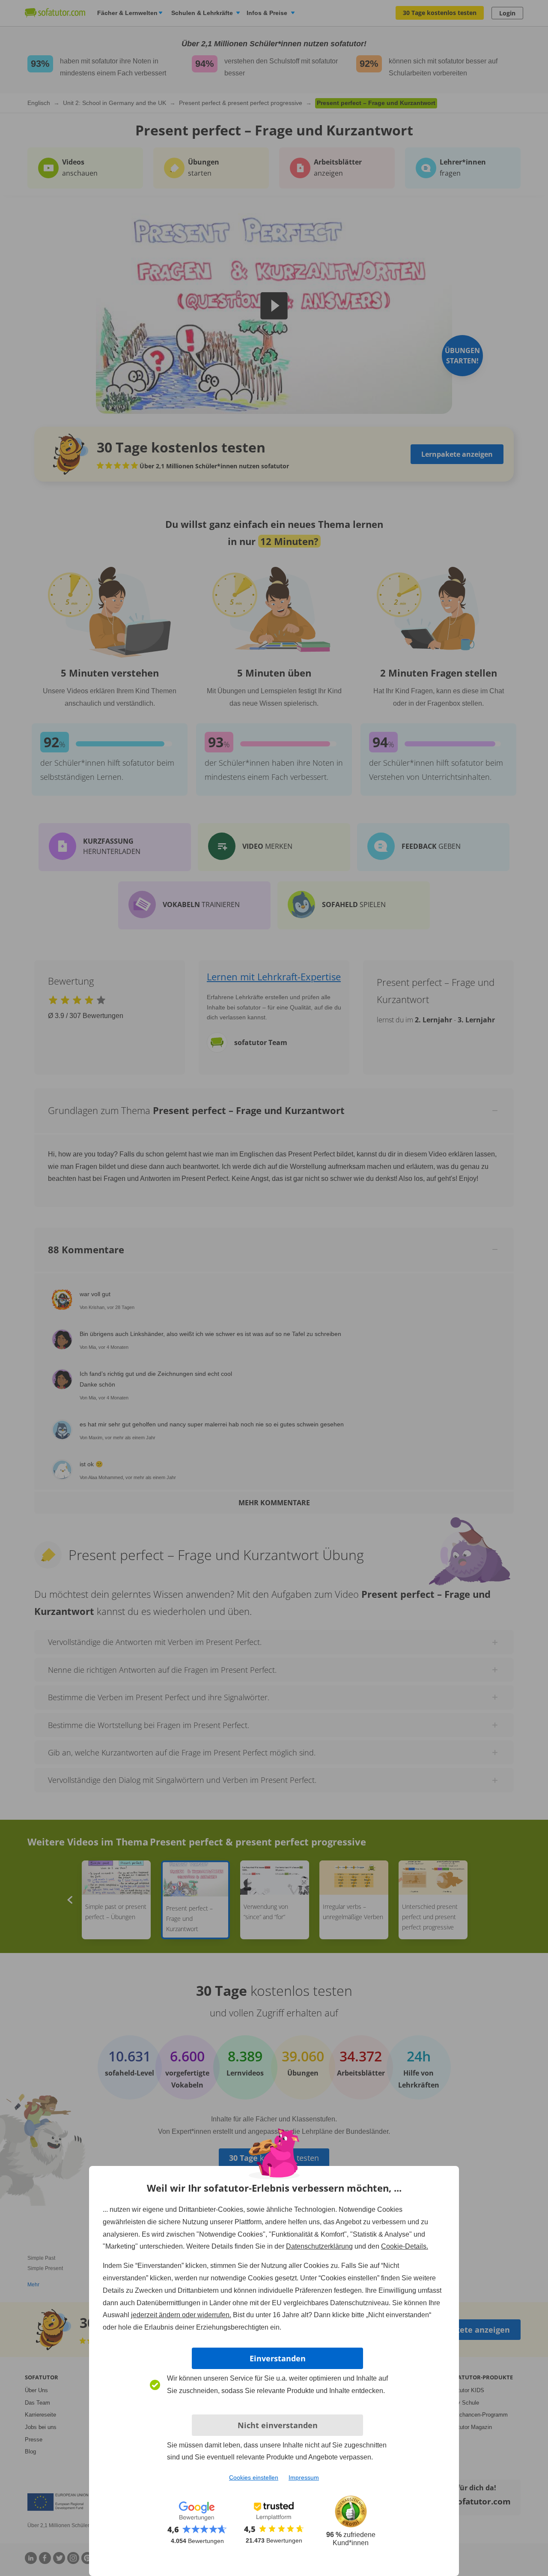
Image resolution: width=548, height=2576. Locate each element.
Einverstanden (278, 2358)
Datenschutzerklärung (319, 2246)
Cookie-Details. (405, 2246)
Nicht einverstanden (278, 2425)
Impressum (304, 2477)
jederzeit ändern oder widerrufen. (181, 2315)
